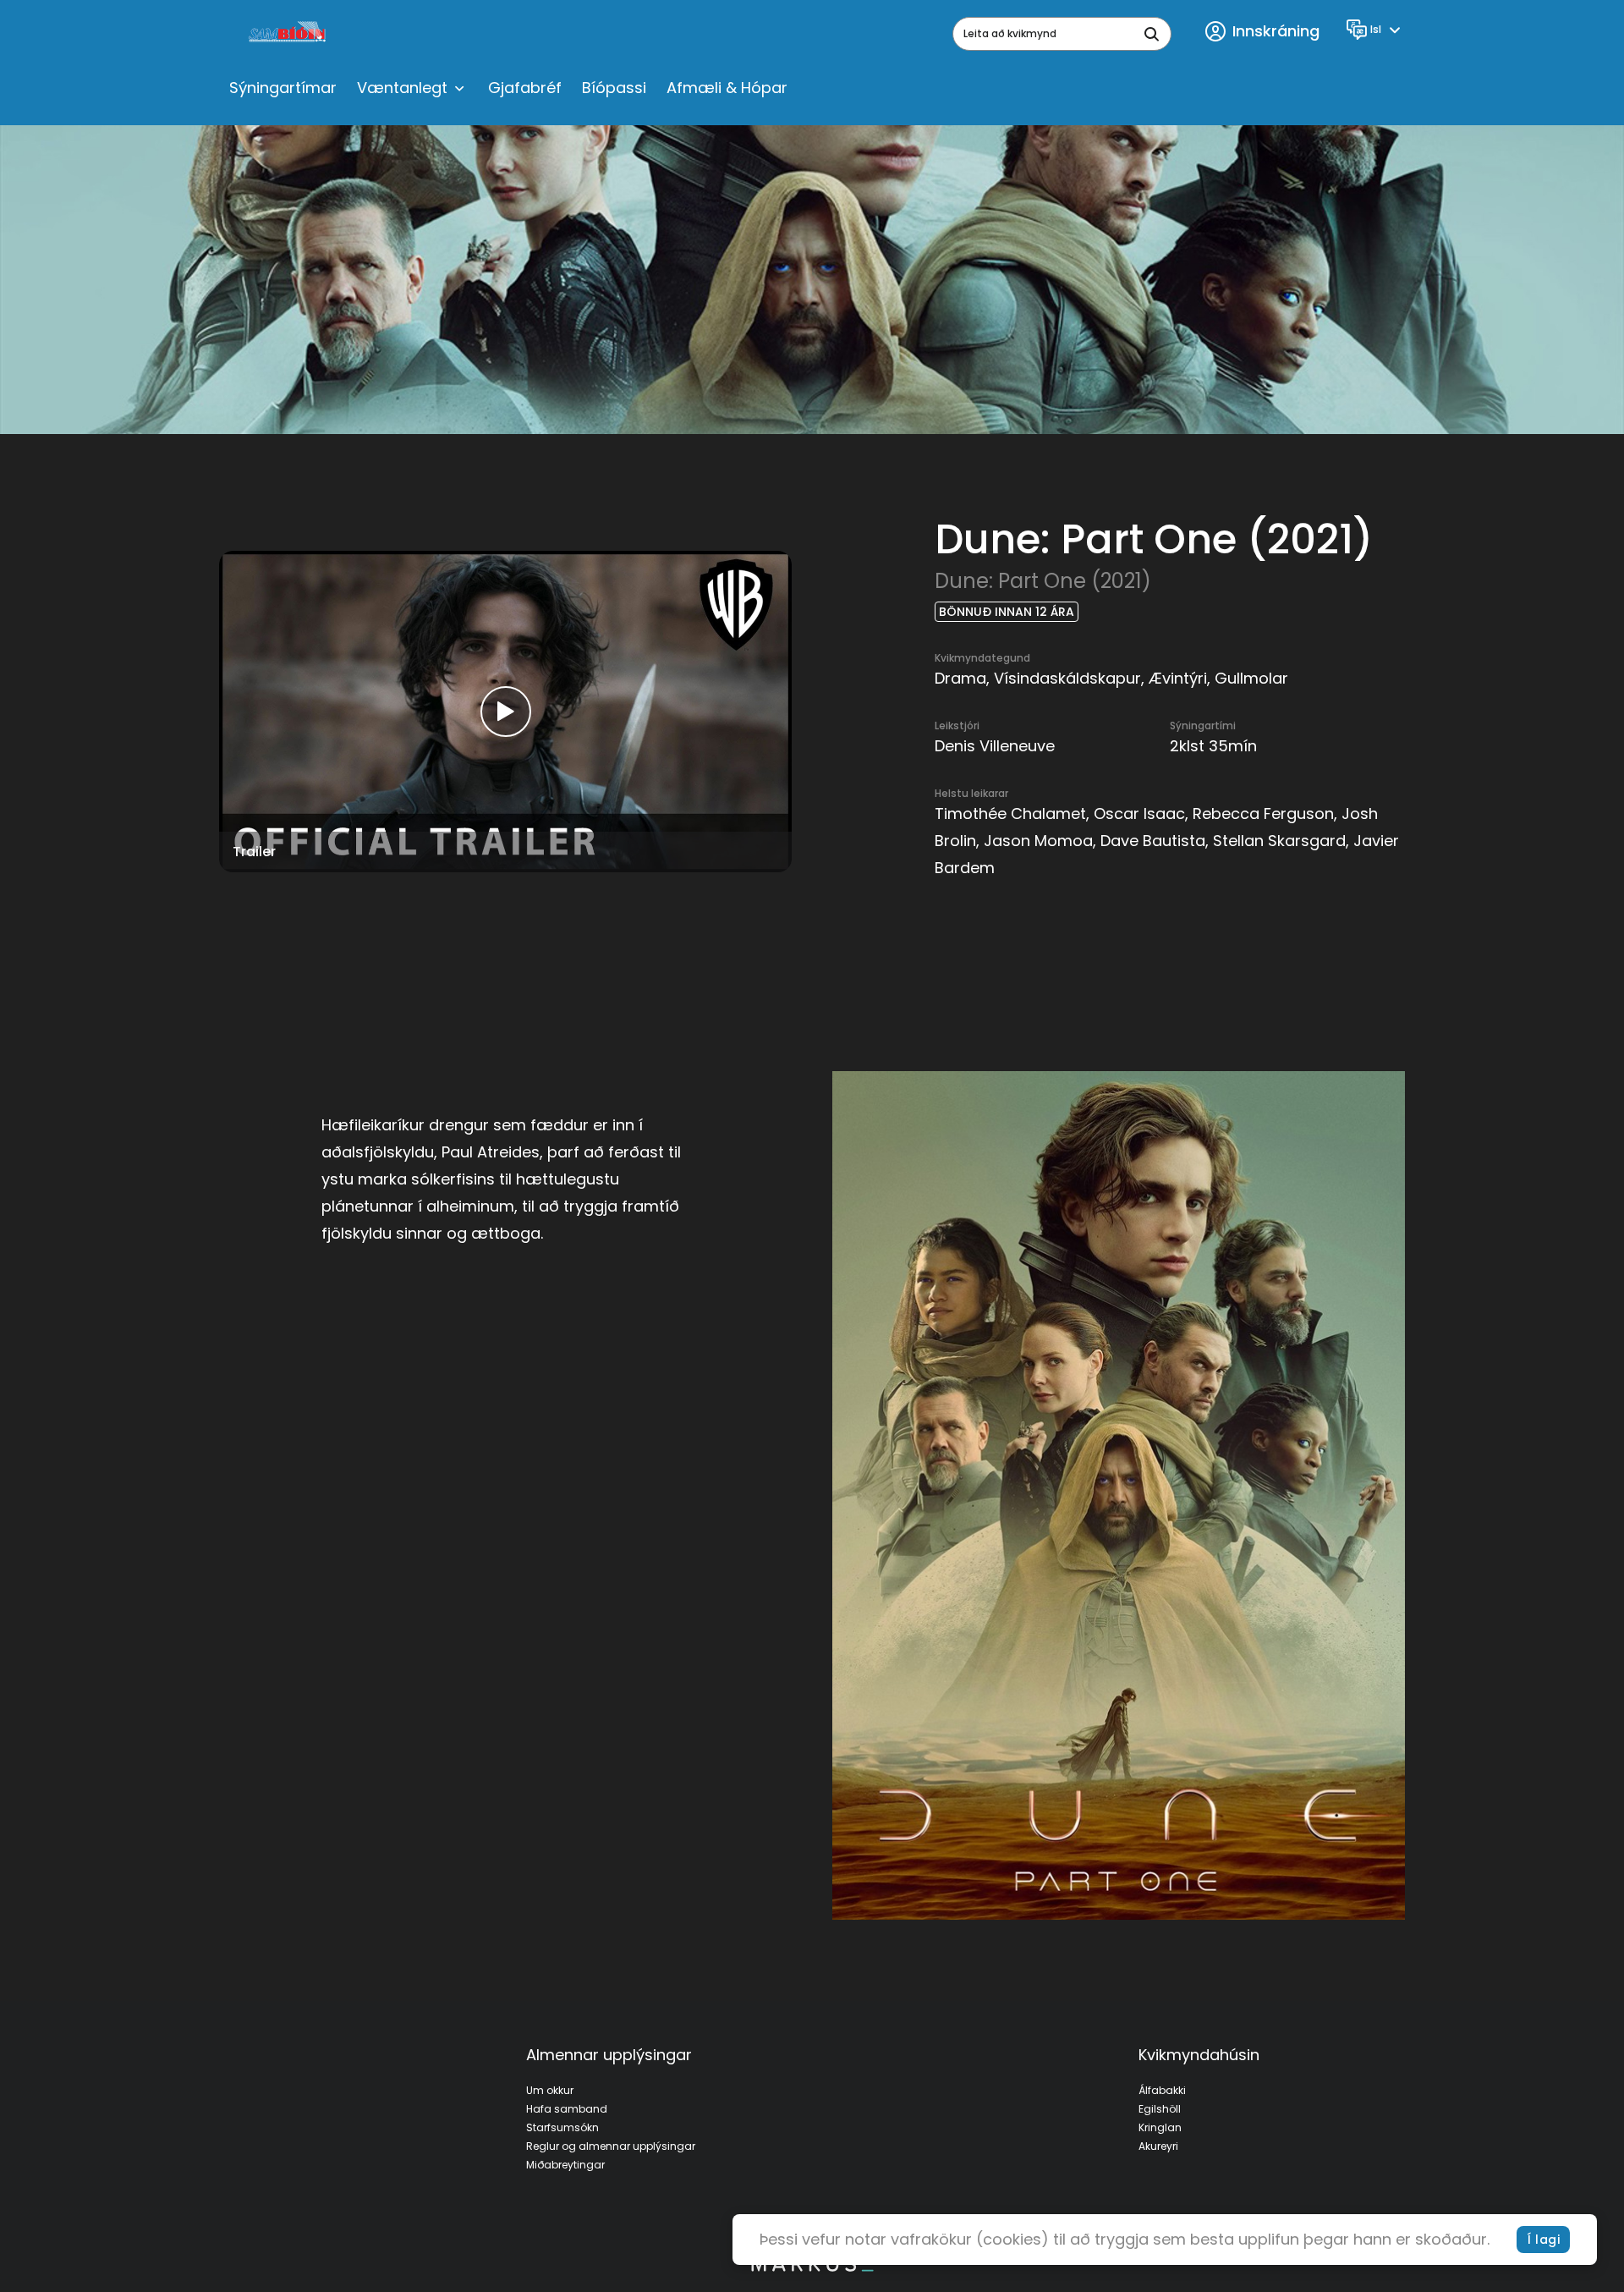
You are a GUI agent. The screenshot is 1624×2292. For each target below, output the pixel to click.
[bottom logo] (812, 2267)
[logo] (289, 34)
